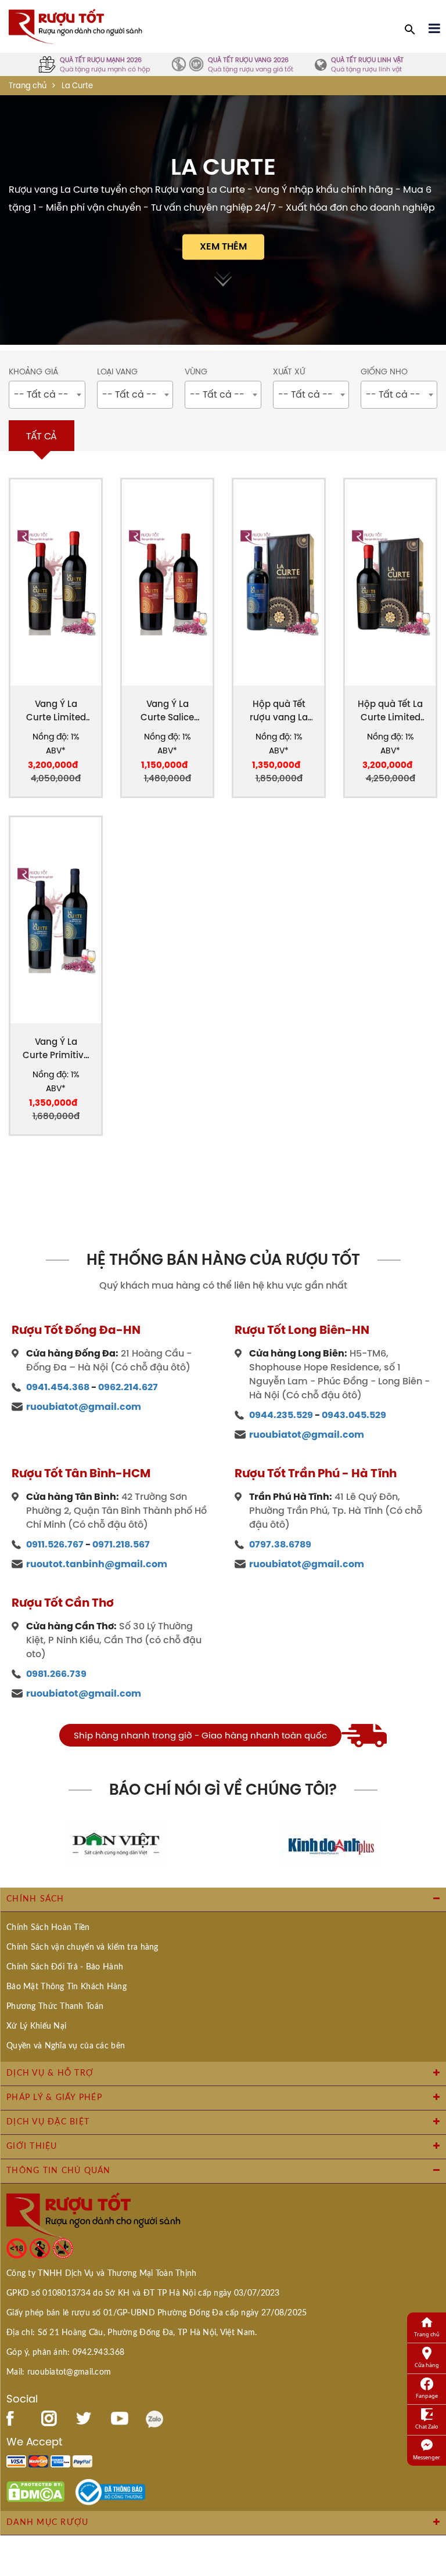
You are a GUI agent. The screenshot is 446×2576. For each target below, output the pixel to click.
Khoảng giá (33, 372)
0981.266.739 (56, 1674)
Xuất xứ (289, 372)
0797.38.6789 (280, 1544)
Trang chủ (28, 86)
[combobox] (47, 395)
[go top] (429, 2498)
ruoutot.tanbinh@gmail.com (97, 1564)
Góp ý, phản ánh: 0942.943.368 (65, 2353)
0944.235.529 (281, 1415)
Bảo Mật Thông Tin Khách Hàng (66, 1987)
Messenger (427, 2457)
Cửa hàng (427, 2365)
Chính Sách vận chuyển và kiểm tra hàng (82, 1947)
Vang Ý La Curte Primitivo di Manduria (56, 1049)
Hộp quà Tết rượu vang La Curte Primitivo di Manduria (279, 711)
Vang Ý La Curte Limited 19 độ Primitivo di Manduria (56, 711)
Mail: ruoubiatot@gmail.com (59, 2372)
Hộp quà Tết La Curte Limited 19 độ (390, 711)
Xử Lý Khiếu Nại (36, 2026)
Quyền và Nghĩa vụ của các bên (66, 2046)
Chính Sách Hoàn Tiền (48, 1928)
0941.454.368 (58, 1387)
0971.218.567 (121, 1544)
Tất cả (42, 436)
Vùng (196, 372)
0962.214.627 (128, 1387)
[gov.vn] (110, 2491)
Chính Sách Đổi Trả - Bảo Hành (65, 1967)
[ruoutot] (75, 26)
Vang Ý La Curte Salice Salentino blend (167, 711)
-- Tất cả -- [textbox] (41, 394)
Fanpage (427, 2396)
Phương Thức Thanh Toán (55, 2007)
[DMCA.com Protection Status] (35, 2491)
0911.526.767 (55, 1544)
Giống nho (384, 372)
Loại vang (117, 372)
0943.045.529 (354, 1415)
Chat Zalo (427, 2427)
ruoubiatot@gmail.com (84, 1407)
